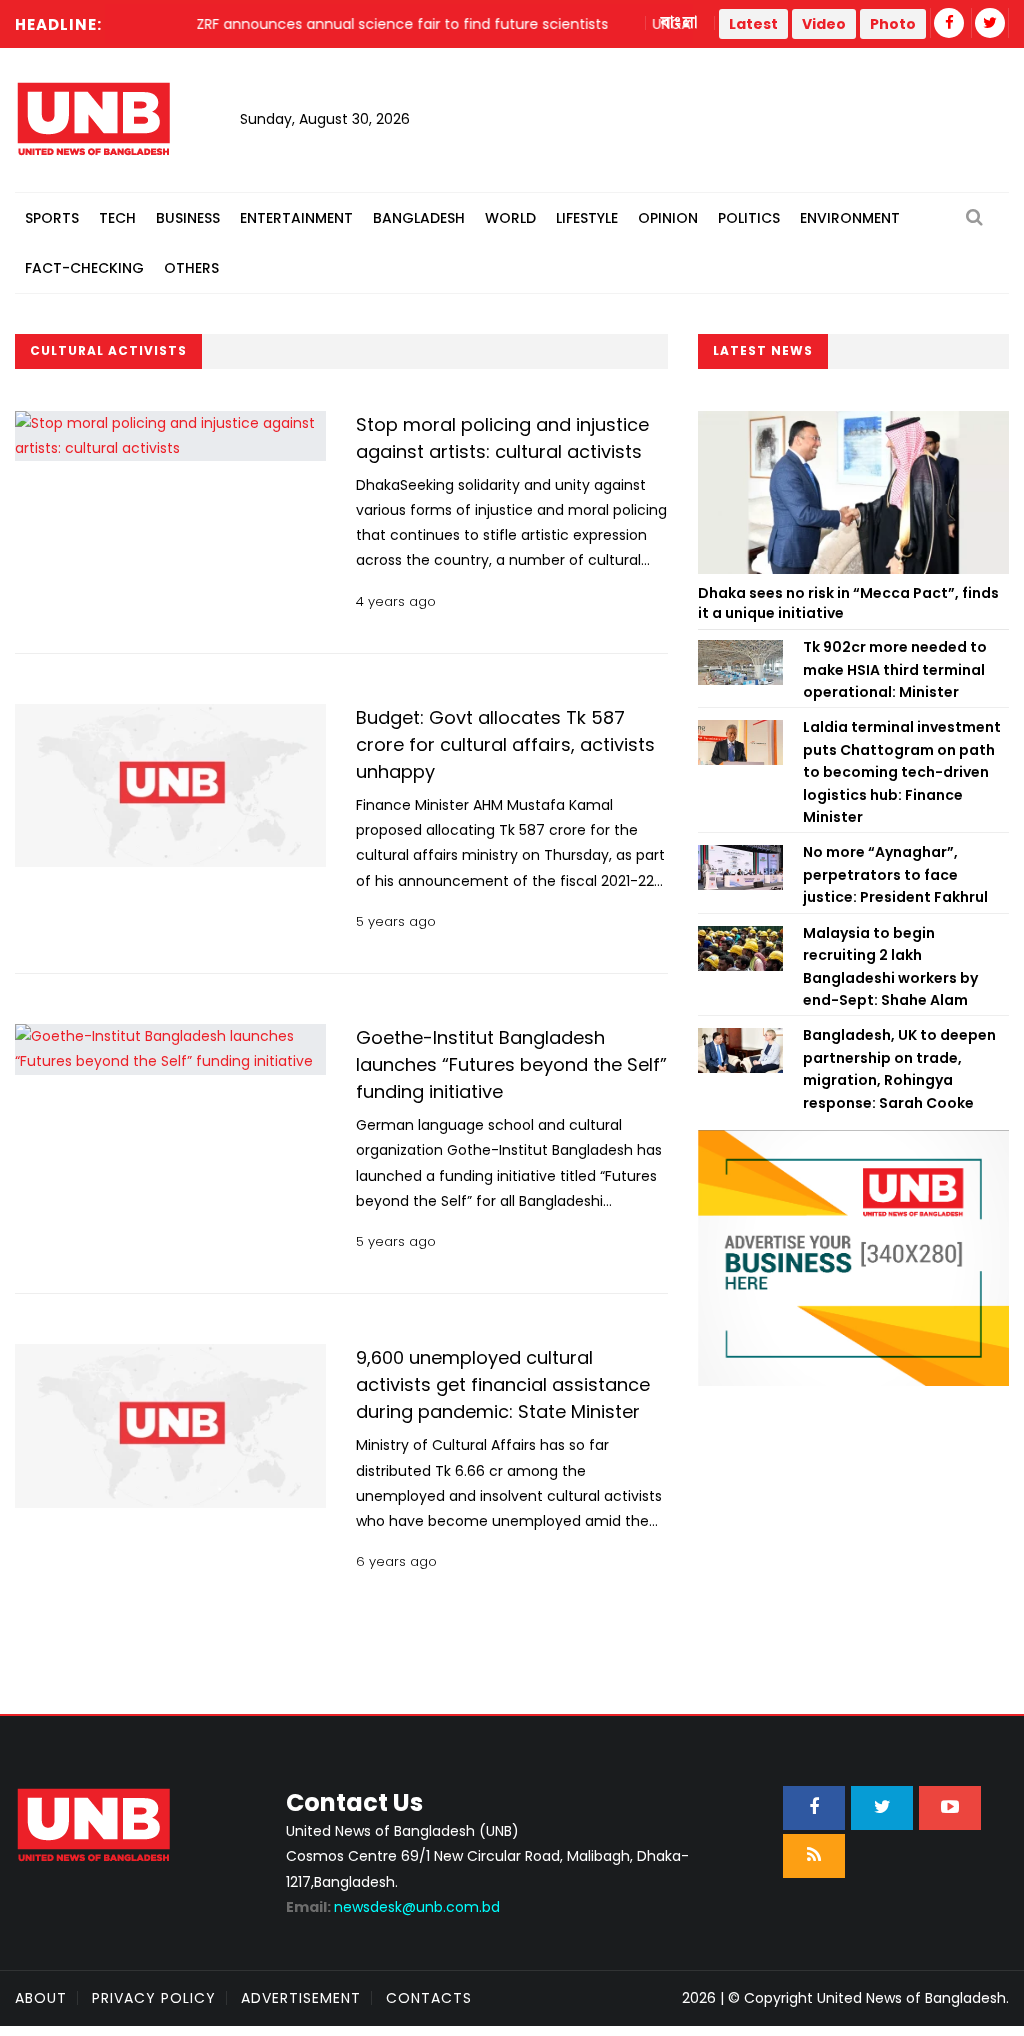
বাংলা (680, 23)
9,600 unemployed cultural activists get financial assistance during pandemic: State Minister (503, 1384)
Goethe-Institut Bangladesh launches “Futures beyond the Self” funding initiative (511, 1064)
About (41, 1998)
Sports (52, 218)
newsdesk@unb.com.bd (393, 1907)
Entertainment (296, 218)
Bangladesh (419, 218)
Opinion (668, 218)
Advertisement (301, 1998)
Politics (749, 218)
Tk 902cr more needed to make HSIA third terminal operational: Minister (895, 669)
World (510, 218)
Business (188, 218)
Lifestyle (587, 218)
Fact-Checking (84, 268)
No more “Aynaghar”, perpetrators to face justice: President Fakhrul (895, 874)
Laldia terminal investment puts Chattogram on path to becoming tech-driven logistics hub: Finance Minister (902, 772)
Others (191, 268)
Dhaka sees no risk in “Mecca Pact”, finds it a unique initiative (848, 603)
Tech (117, 218)
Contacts (429, 1998)
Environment (850, 218)
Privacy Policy (154, 1998)
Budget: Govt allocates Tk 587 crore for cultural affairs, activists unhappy (505, 744)
